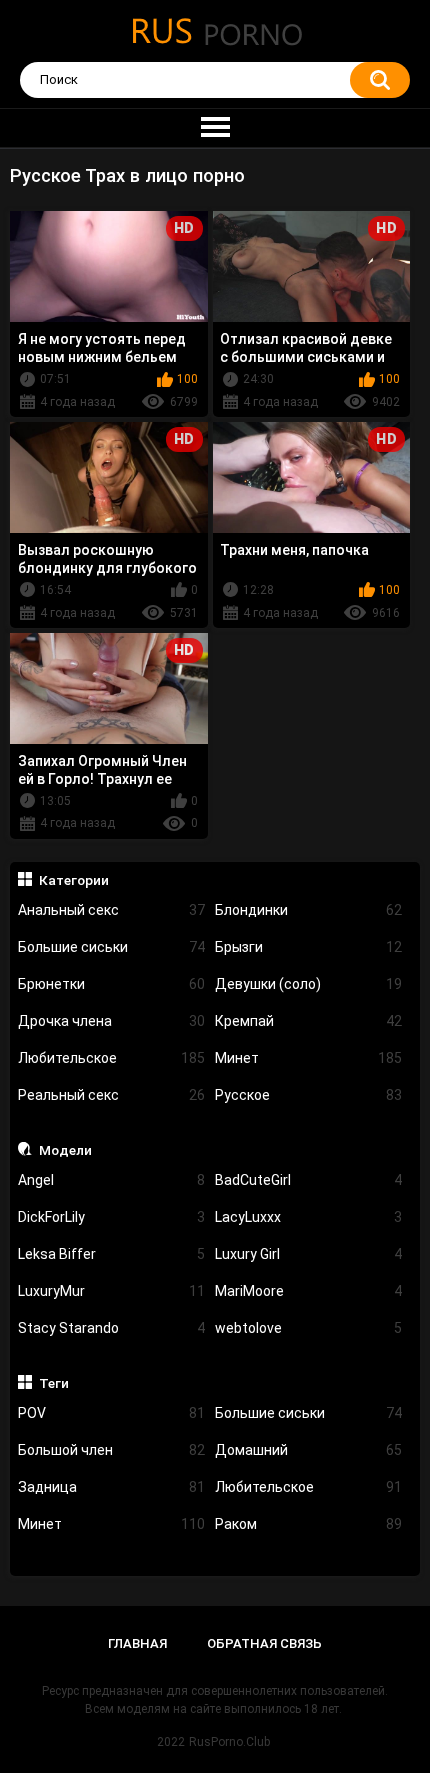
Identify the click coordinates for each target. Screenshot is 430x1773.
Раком (308, 1524)
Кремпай (308, 1021)
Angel (111, 1180)
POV (111, 1413)
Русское (308, 1095)
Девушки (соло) (308, 984)
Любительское (111, 1058)
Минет (308, 1058)
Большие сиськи (111, 947)
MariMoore (308, 1291)
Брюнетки (111, 984)
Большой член (111, 1450)
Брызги (308, 947)
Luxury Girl (308, 1254)
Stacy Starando (111, 1328)
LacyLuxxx (308, 1217)
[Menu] (215, 128)
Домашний (308, 1450)
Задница (111, 1487)
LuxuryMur (111, 1291)
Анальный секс (111, 910)
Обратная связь (264, 1643)
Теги (54, 1383)
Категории (74, 880)
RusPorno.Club (229, 1742)
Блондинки (308, 910)
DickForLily (111, 1217)
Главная (137, 1643)
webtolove (308, 1328)
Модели (65, 1150)
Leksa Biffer (111, 1254)
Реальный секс (111, 1095)
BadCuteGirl (308, 1180)
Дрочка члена (111, 1021)
